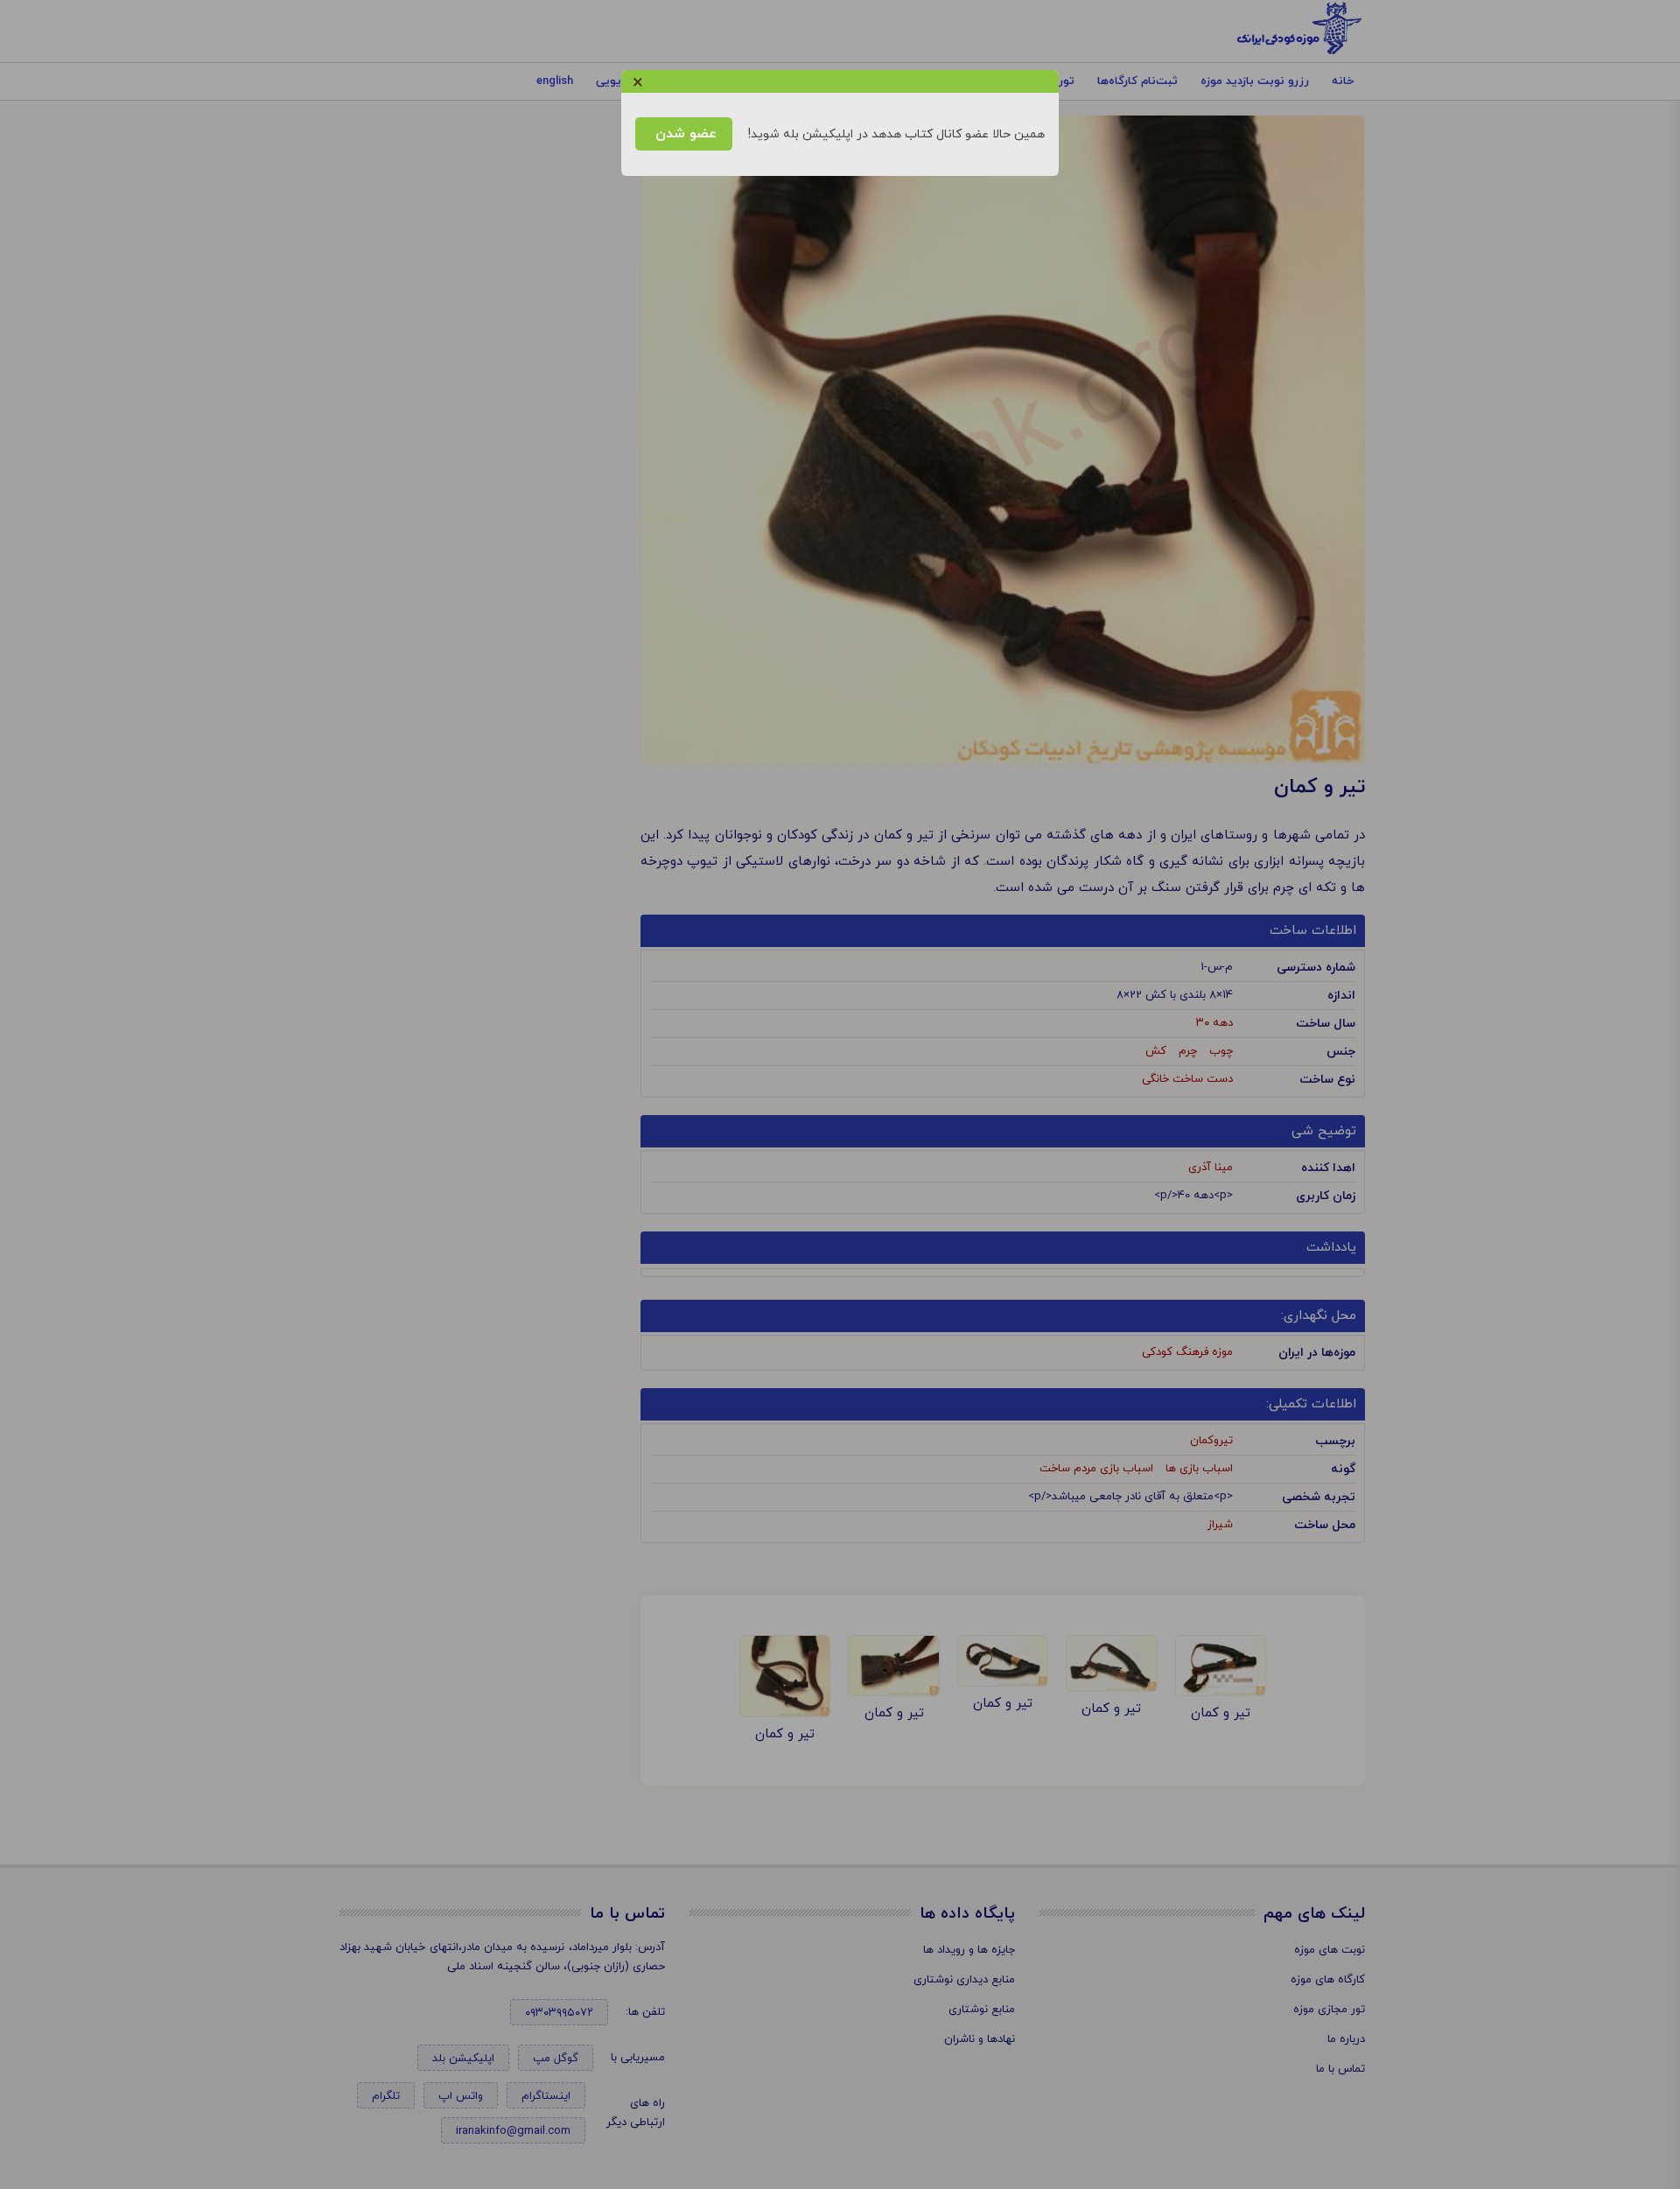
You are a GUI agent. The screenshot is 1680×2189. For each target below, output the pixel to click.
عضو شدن (684, 134)
